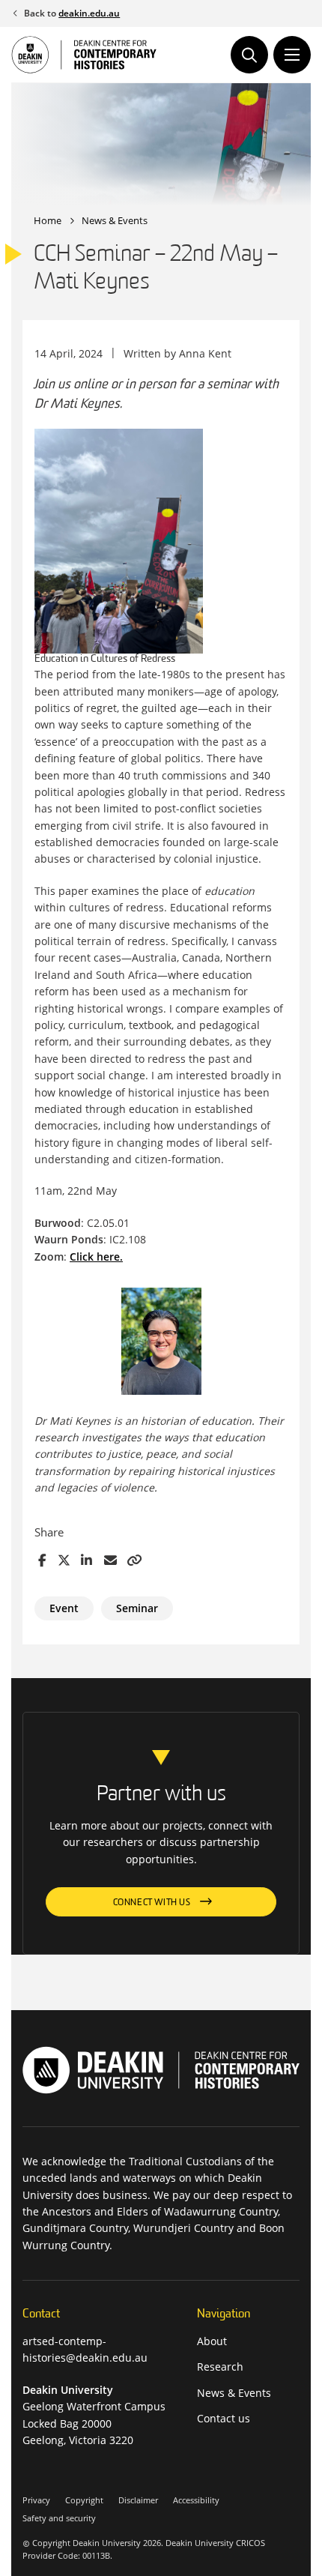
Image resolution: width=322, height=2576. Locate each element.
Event (64, 1608)
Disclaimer (138, 2500)
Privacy (36, 2500)
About (212, 2341)
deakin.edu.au (89, 13)
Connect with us (152, 1903)
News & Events (115, 220)
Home (48, 220)
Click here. (96, 1257)
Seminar (137, 1608)
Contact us (224, 2418)
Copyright (84, 2500)
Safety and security (59, 2518)
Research (220, 2367)
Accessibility (196, 2500)
